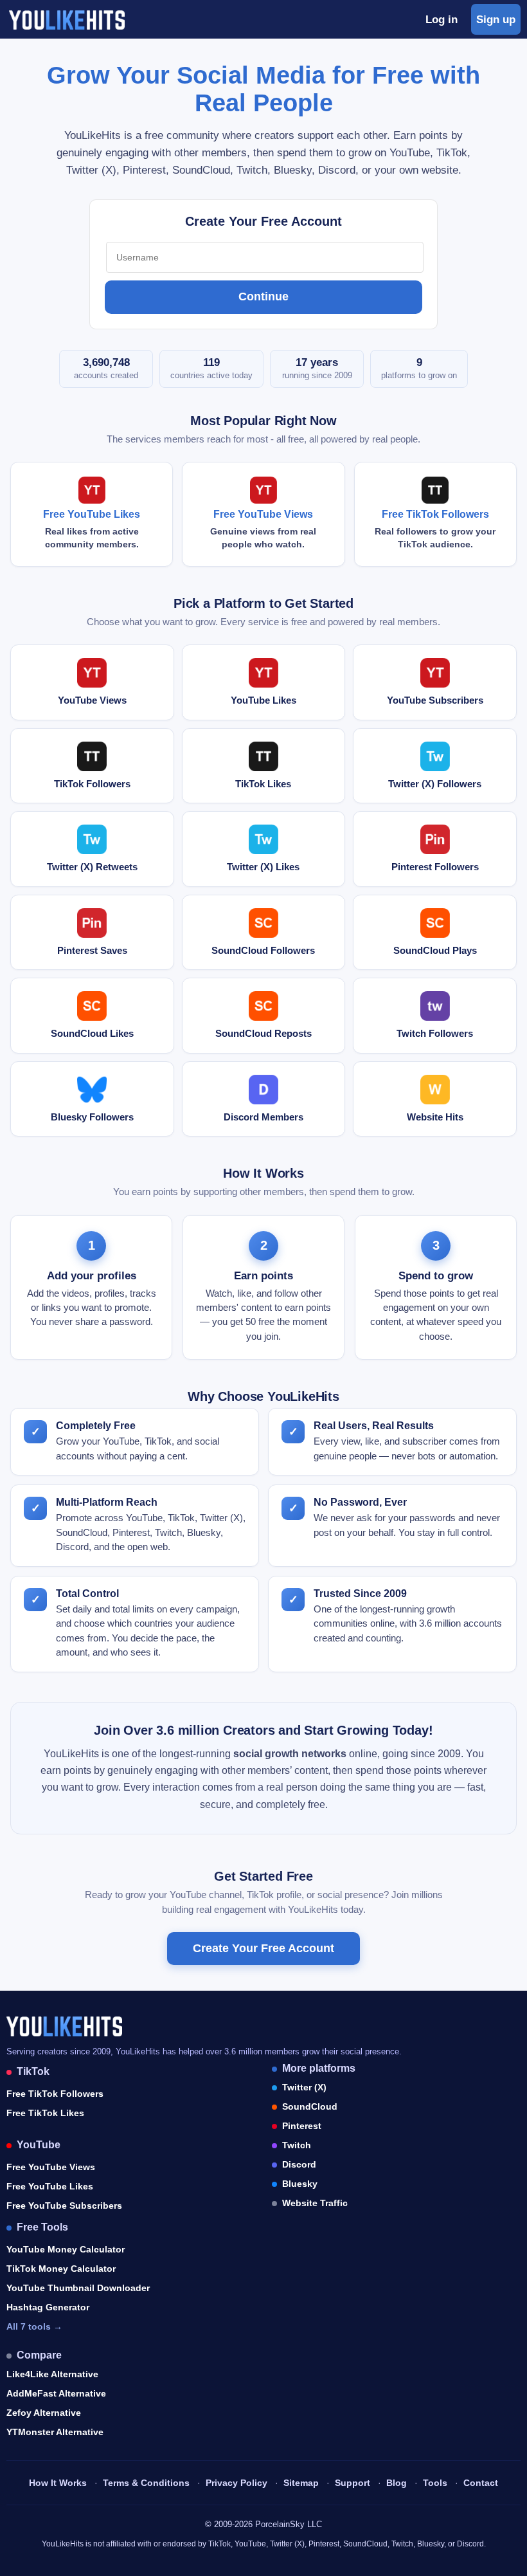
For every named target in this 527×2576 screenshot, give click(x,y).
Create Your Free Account (263, 1948)
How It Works (58, 2483)
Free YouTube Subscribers (64, 2206)
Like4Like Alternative (52, 2374)
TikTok (33, 2071)
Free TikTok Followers (55, 2094)
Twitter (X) (304, 2087)
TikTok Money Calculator (61, 2269)
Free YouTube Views (51, 2167)
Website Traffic (315, 2203)
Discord (299, 2164)
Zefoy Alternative (44, 2413)
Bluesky (300, 2184)
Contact (481, 2483)
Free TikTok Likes (45, 2113)
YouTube (39, 2145)
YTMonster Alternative (55, 2432)
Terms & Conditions (146, 2483)
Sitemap (301, 2483)
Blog (397, 2483)
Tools (435, 2483)
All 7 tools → (34, 2326)
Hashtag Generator (48, 2307)
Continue (263, 297)
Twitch (297, 2145)
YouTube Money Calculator (66, 2249)
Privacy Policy (237, 2483)
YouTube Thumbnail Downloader (78, 2288)
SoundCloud (310, 2106)
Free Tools (42, 2227)
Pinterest (302, 2126)
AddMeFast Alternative (56, 2393)
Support (353, 2483)
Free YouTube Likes (50, 2186)
